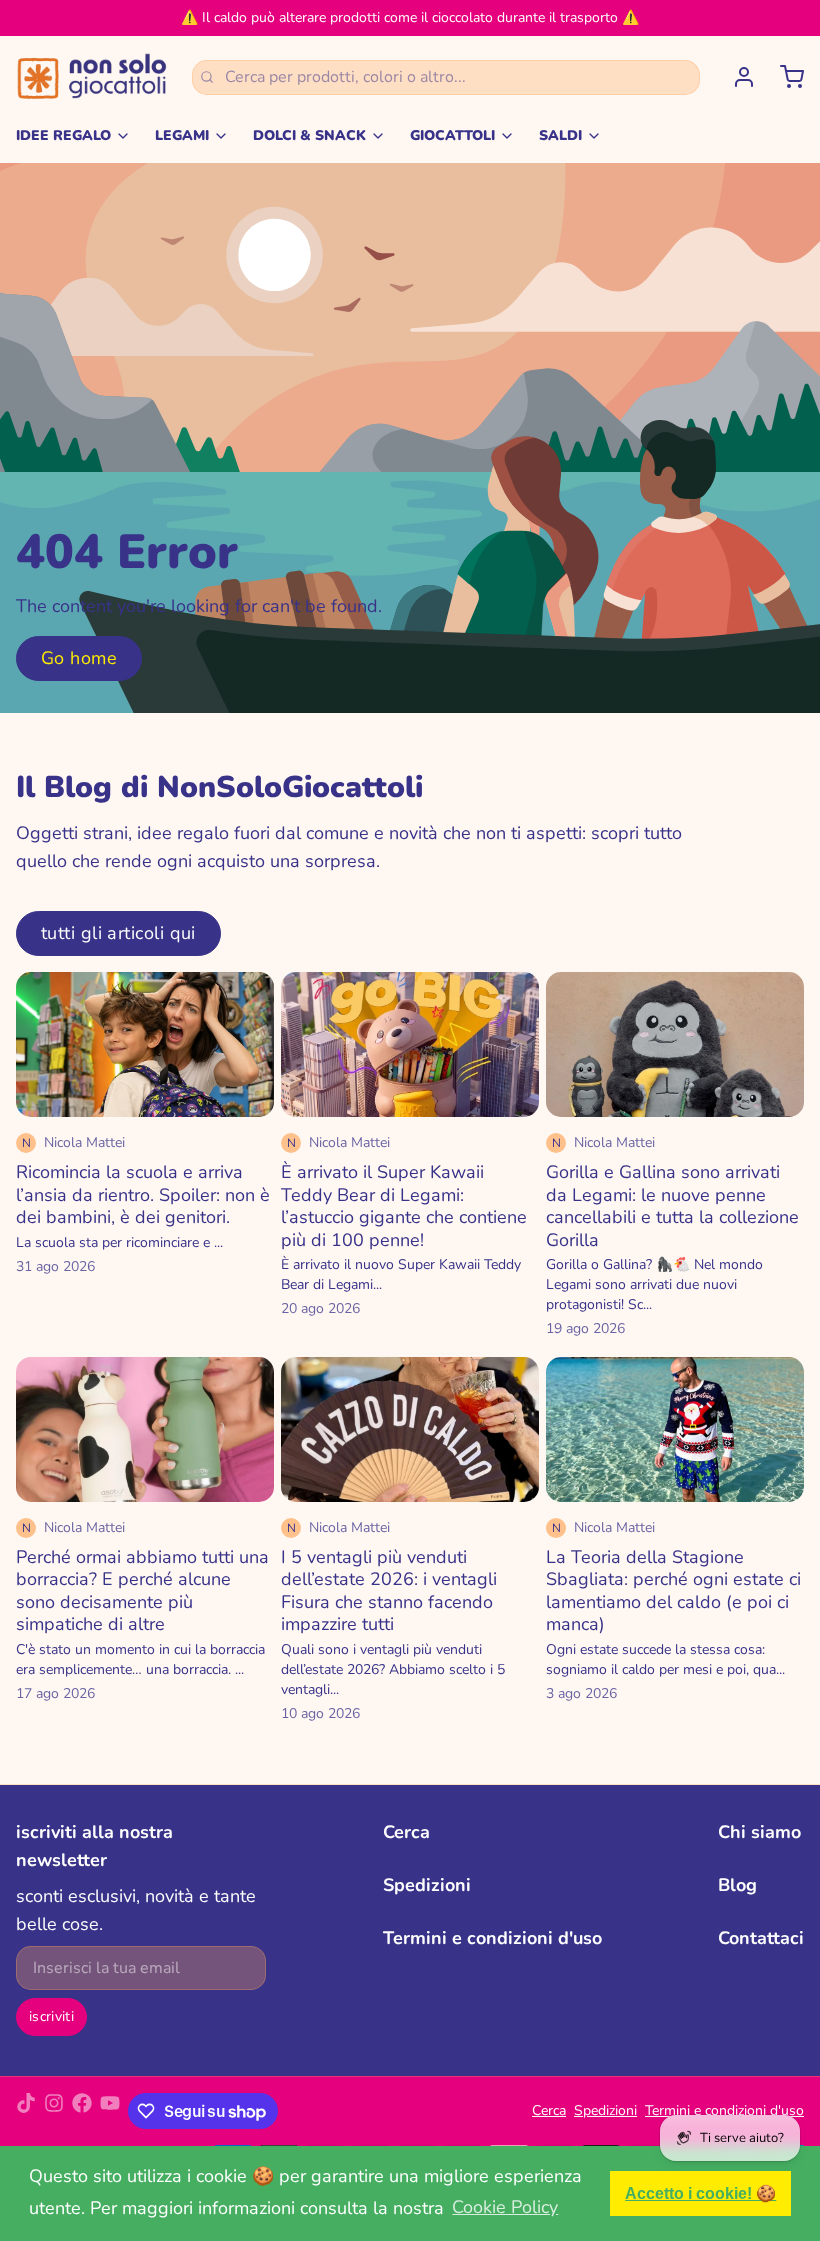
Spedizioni (427, 1885)
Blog (737, 1885)
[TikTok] (26, 2111)
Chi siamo (759, 1832)
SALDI (560, 135)
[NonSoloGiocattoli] (92, 77)
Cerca (406, 1832)
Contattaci (761, 1938)
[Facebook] (82, 2111)
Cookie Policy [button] (505, 2207)
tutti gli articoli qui (118, 933)
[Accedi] (736, 77)
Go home (79, 658)
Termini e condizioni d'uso (492, 1938)
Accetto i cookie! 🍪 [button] (700, 2193)
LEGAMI (182, 135)
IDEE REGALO (63, 135)
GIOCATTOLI (452, 135)
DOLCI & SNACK (309, 135)
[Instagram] (54, 2111)
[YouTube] (110, 2111)
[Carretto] (784, 77)
